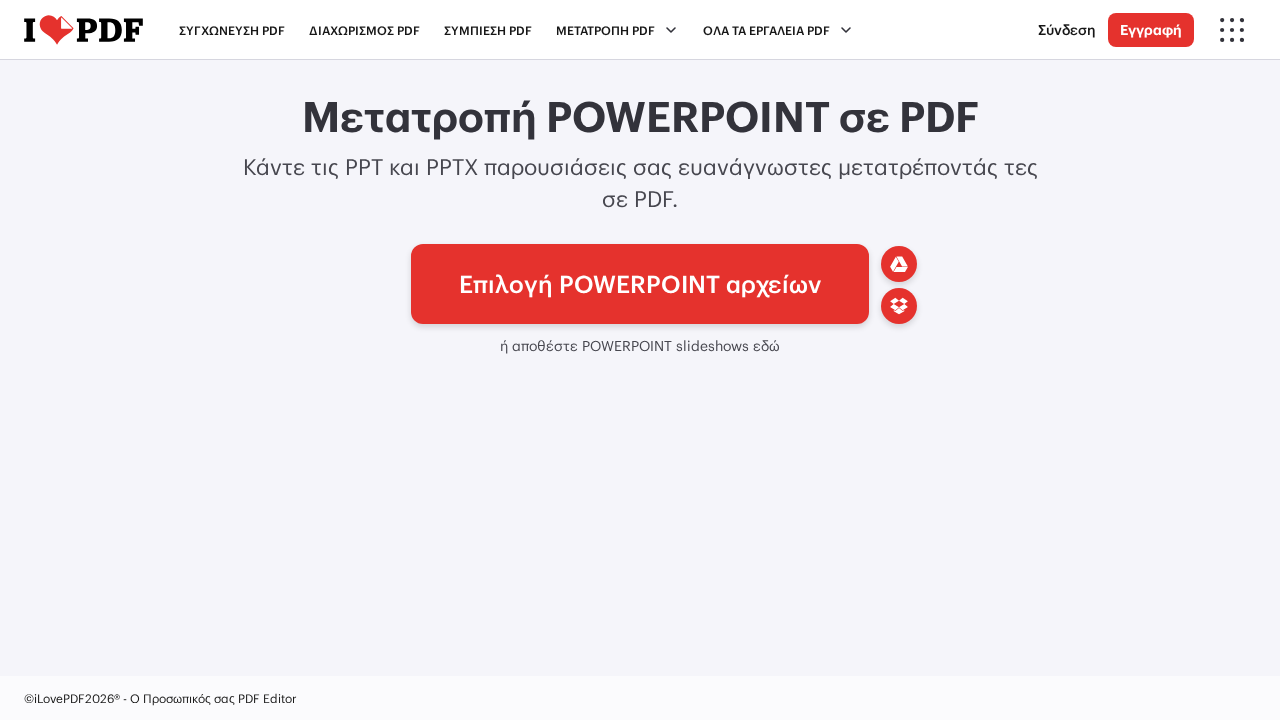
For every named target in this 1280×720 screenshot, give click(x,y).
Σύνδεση (1067, 29)
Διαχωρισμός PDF (364, 30)
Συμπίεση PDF (488, 30)
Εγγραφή (1151, 29)
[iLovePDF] (83, 30)
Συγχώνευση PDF (232, 30)
